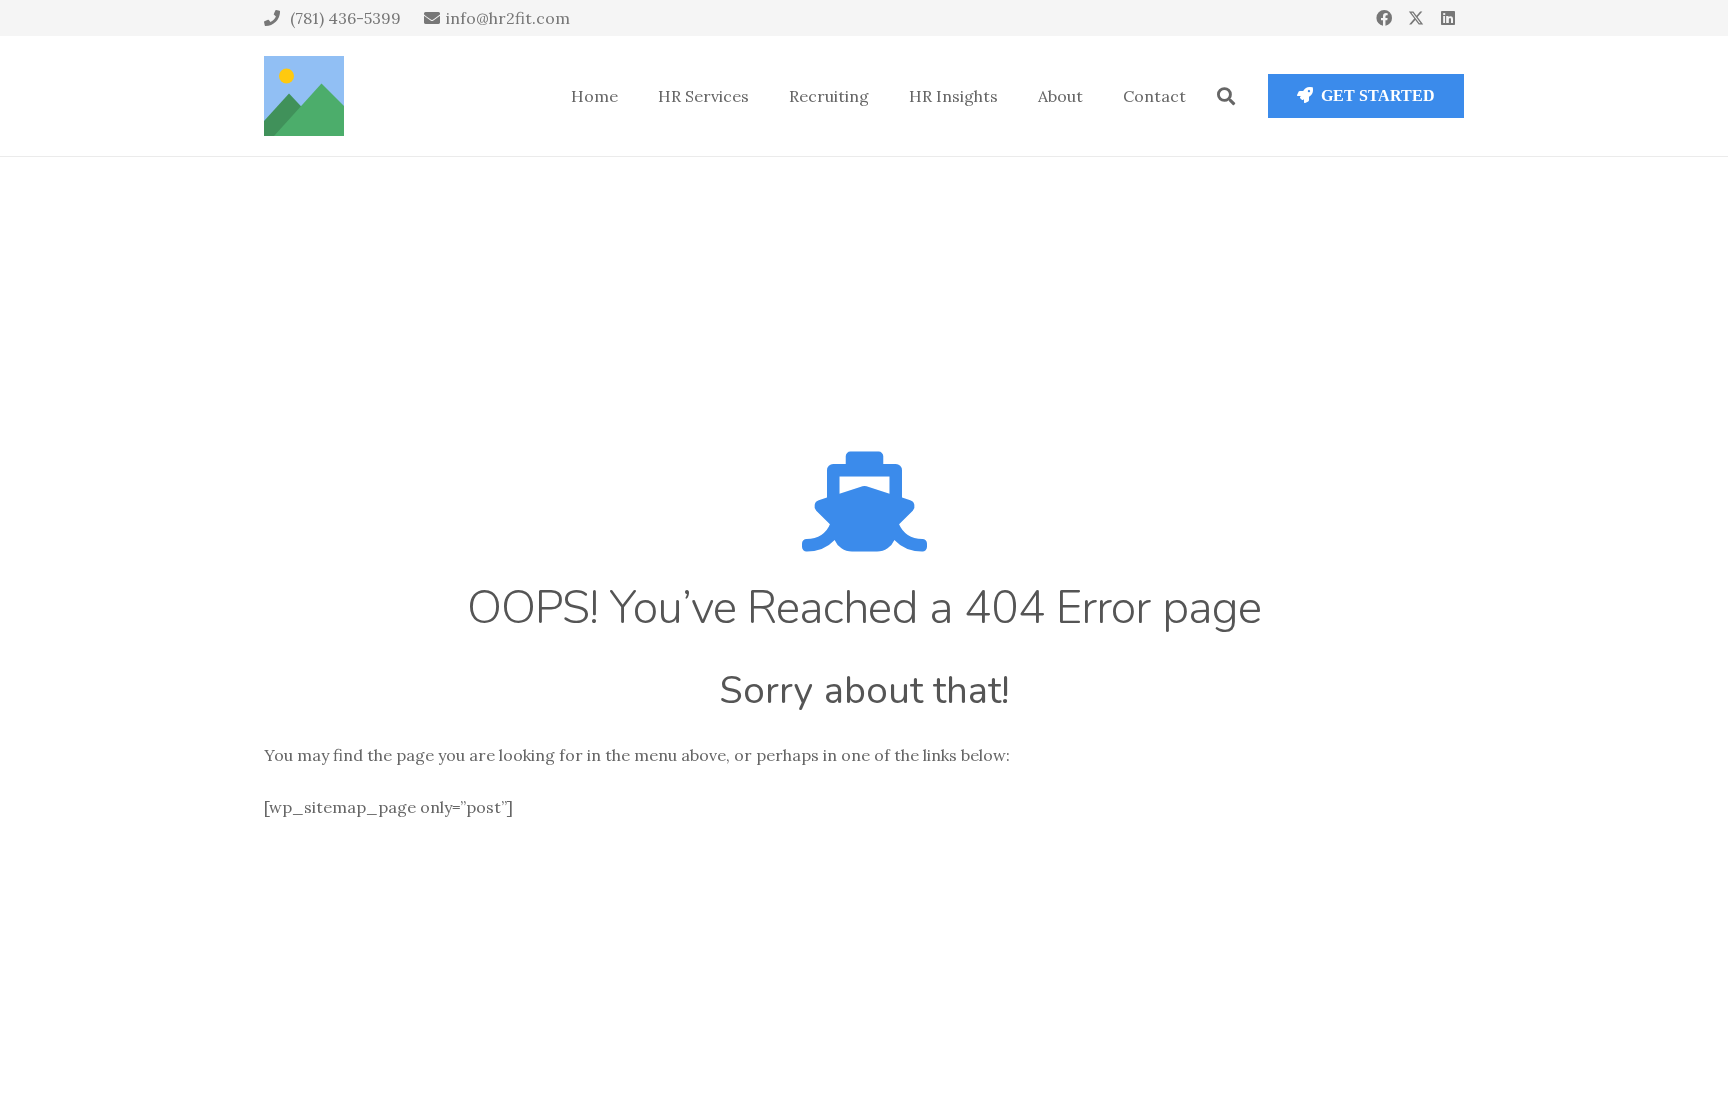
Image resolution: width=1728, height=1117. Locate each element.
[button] (1226, 96)
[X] (1416, 18)
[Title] (304, 96)
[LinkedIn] (1448, 18)
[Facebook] (1384, 18)
